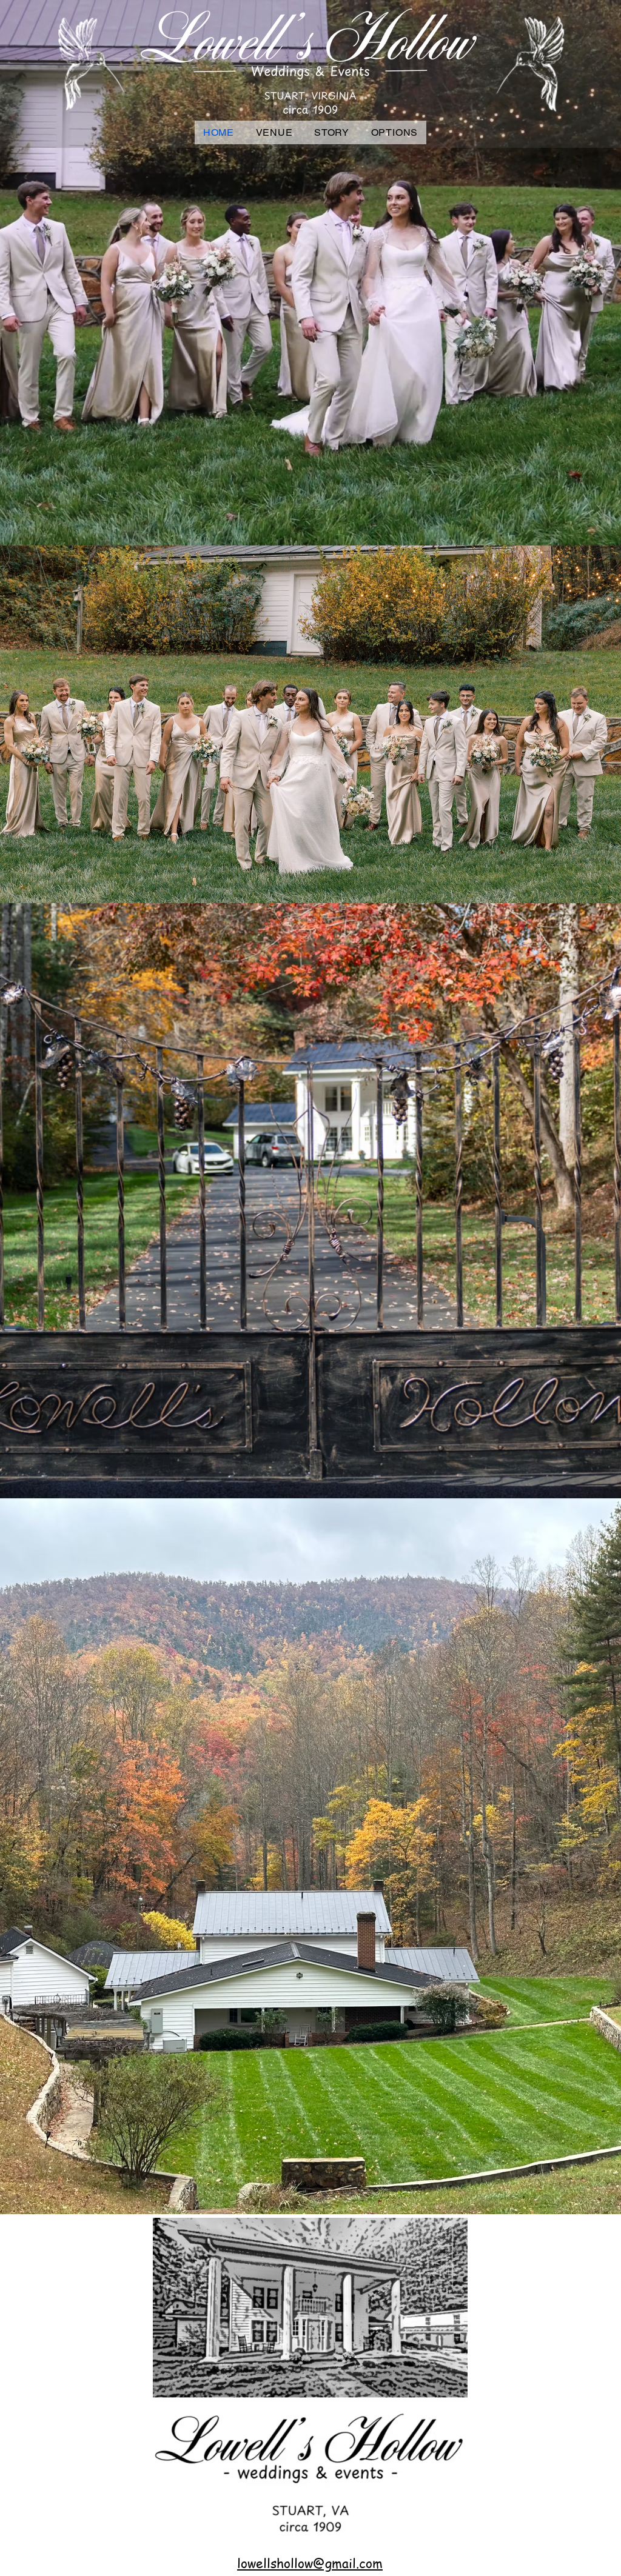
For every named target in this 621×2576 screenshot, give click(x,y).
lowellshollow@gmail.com (310, 2563)
